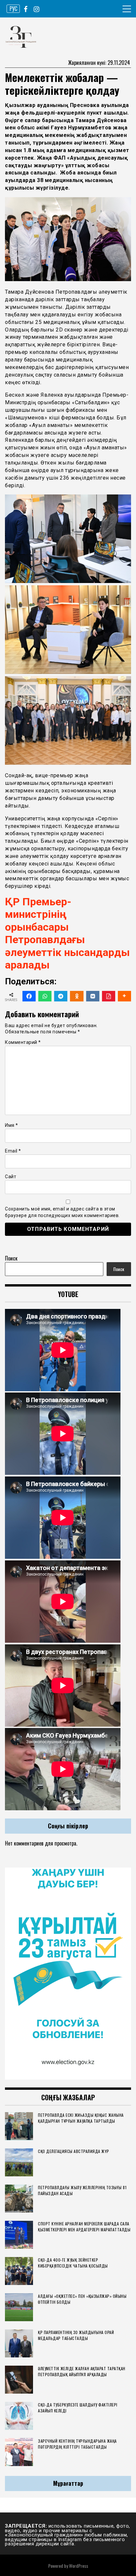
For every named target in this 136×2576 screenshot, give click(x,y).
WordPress (79, 2566)
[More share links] (124, 996)
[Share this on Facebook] (29, 996)
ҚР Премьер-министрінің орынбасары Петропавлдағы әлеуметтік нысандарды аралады (67, 933)
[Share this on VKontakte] (93, 996)
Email (13, 1151)
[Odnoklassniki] (77, 996)
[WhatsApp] (45, 996)
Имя (12, 1125)
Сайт (11, 1177)
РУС (13, 9)
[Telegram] (61, 996)
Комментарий (23, 1042)
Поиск (11, 1258)
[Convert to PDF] (109, 996)
